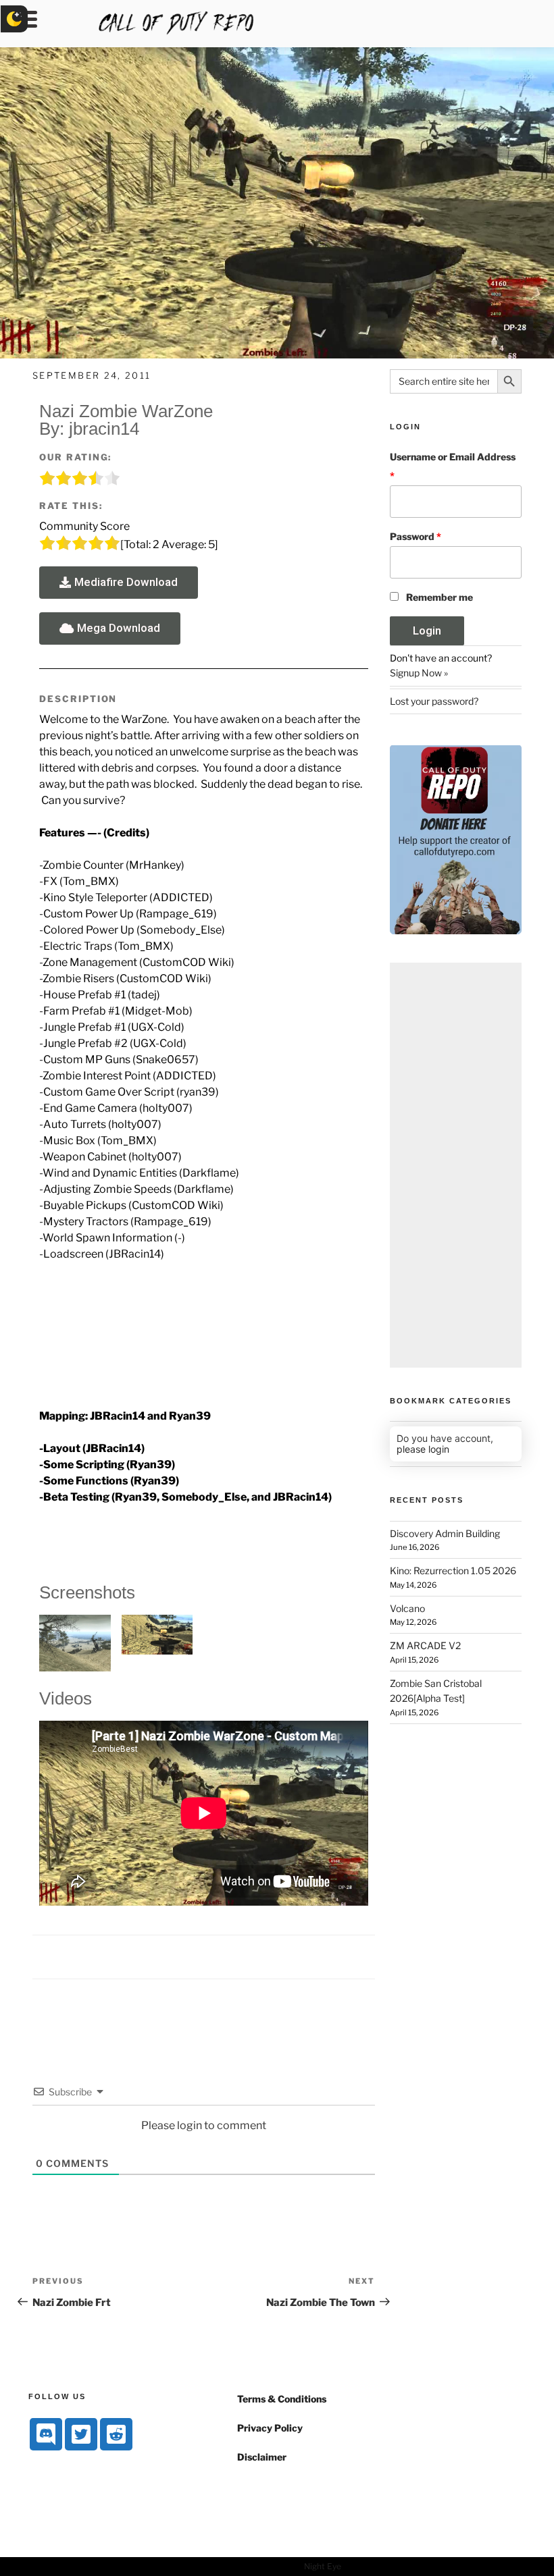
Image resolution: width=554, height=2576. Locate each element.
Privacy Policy (270, 2428)
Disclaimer (262, 2457)
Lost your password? (434, 701)
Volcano (407, 1608)
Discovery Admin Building (445, 1533)
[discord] (46, 2434)
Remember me (439, 597)
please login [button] (423, 1449)
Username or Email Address (453, 466)
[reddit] (116, 2434)
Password (415, 536)
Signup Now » (419, 673)
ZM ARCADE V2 (425, 1645)
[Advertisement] (456, 1165)
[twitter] (81, 2434)
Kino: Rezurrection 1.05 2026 (453, 1571)
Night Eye (323, 2566)
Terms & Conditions (282, 2399)
